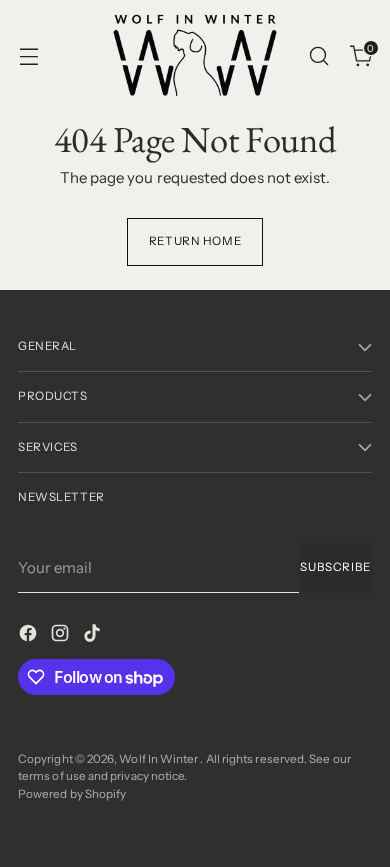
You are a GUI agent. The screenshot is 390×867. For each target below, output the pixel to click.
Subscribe (335, 567)
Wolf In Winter (159, 759)
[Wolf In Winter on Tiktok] (94, 636)
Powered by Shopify (72, 794)
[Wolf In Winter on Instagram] (62, 636)
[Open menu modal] (28, 55)
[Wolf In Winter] (195, 55)
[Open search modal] (318, 55)
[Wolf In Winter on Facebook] (30, 636)
